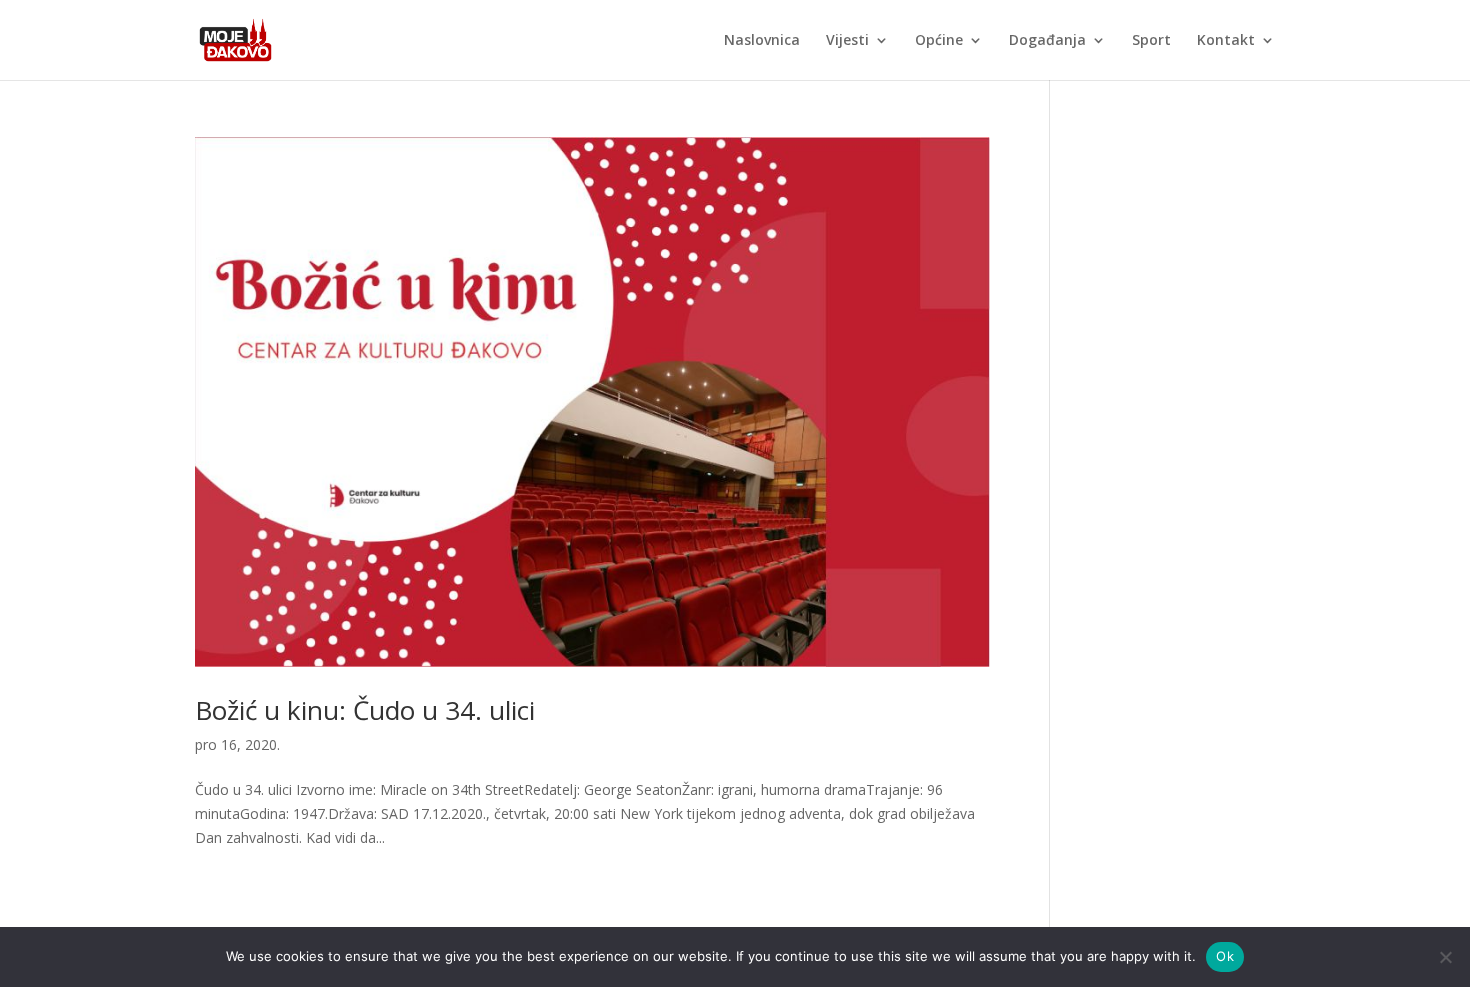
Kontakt (1226, 41)
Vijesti (847, 41)
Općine (939, 41)
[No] (1445, 957)
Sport (1151, 41)
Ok (1225, 956)
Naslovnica (762, 41)
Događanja (1047, 41)
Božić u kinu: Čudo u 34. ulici (365, 710)
